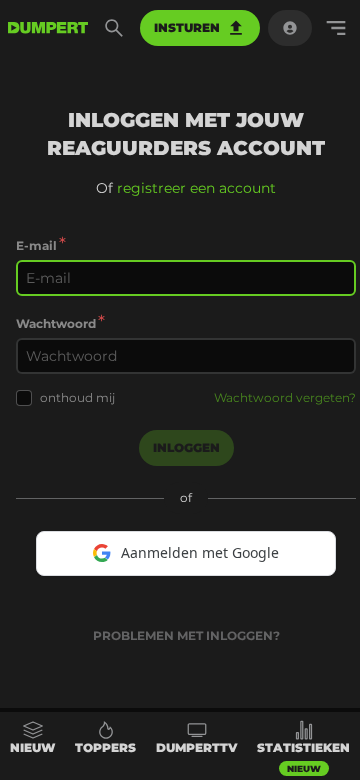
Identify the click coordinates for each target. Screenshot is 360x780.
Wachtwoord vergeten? (285, 397)
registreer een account (196, 188)
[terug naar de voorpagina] (48, 28)
